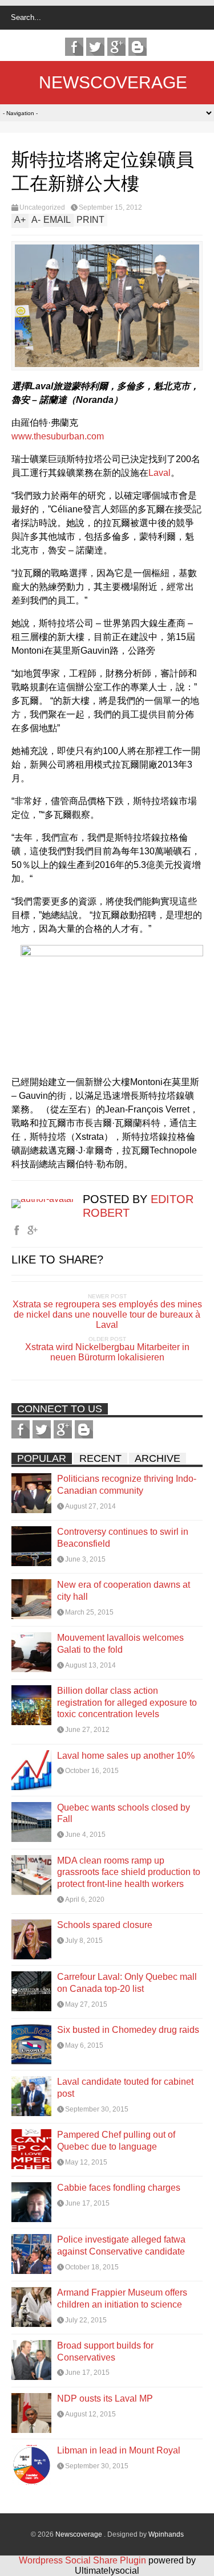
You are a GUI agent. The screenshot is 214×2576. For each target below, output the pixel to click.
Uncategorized (42, 207)
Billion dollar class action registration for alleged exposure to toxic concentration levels (127, 1703)
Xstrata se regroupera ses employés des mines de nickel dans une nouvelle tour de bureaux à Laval (107, 1315)
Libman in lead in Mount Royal (119, 2450)
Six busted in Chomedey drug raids (128, 2030)
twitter (95, 47)
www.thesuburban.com (58, 436)
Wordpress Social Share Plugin (84, 2560)
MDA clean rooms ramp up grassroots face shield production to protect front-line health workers (129, 1872)
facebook (74, 47)
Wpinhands (166, 2534)
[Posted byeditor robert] (47, 1199)
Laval (160, 473)
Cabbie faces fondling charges (119, 2188)
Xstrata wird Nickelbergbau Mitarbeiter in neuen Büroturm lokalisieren (107, 1352)
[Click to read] (31, 1493)
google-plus (116, 47)
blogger (138, 47)
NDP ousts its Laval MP (105, 2398)
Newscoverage (113, 82)
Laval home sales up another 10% (126, 1756)
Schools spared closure (105, 1925)
